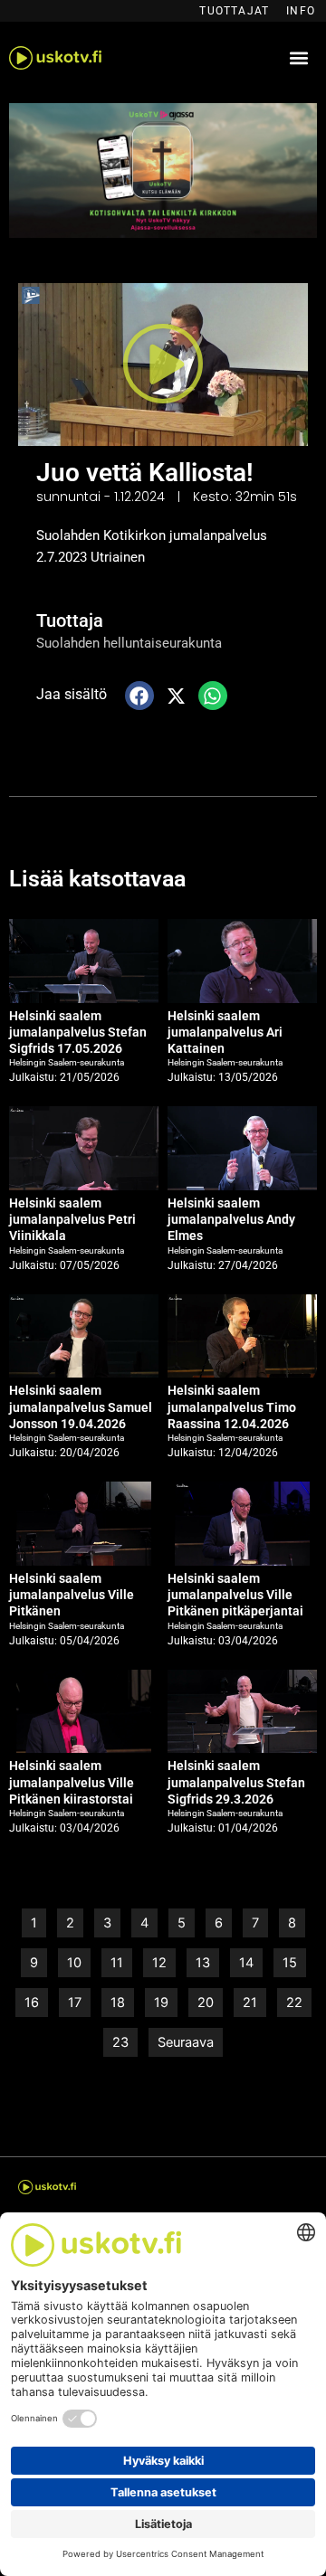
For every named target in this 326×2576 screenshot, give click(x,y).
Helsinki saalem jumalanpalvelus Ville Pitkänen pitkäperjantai (235, 1595)
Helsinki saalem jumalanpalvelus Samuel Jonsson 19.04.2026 (81, 1406)
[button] (299, 58)
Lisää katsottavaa (97, 879)
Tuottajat (234, 11)
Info (301, 11)
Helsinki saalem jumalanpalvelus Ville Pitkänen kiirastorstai (72, 1782)
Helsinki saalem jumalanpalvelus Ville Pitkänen (72, 1595)
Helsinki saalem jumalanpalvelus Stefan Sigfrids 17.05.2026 (78, 1032)
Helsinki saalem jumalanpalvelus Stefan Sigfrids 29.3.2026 (236, 1782)
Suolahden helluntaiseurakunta (129, 643)
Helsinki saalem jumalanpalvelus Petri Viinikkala (72, 1219)
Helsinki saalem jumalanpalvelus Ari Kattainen (225, 1032)
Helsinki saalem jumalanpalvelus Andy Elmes (231, 1219)
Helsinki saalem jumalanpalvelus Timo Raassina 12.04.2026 (232, 1406)
